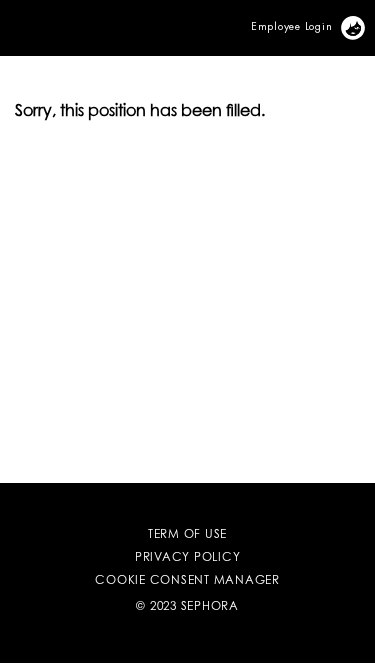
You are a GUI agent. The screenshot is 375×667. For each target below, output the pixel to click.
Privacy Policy (188, 558)
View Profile (364, 24)
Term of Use (187, 535)
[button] (3, 16)
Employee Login (292, 25)
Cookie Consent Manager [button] (187, 581)
